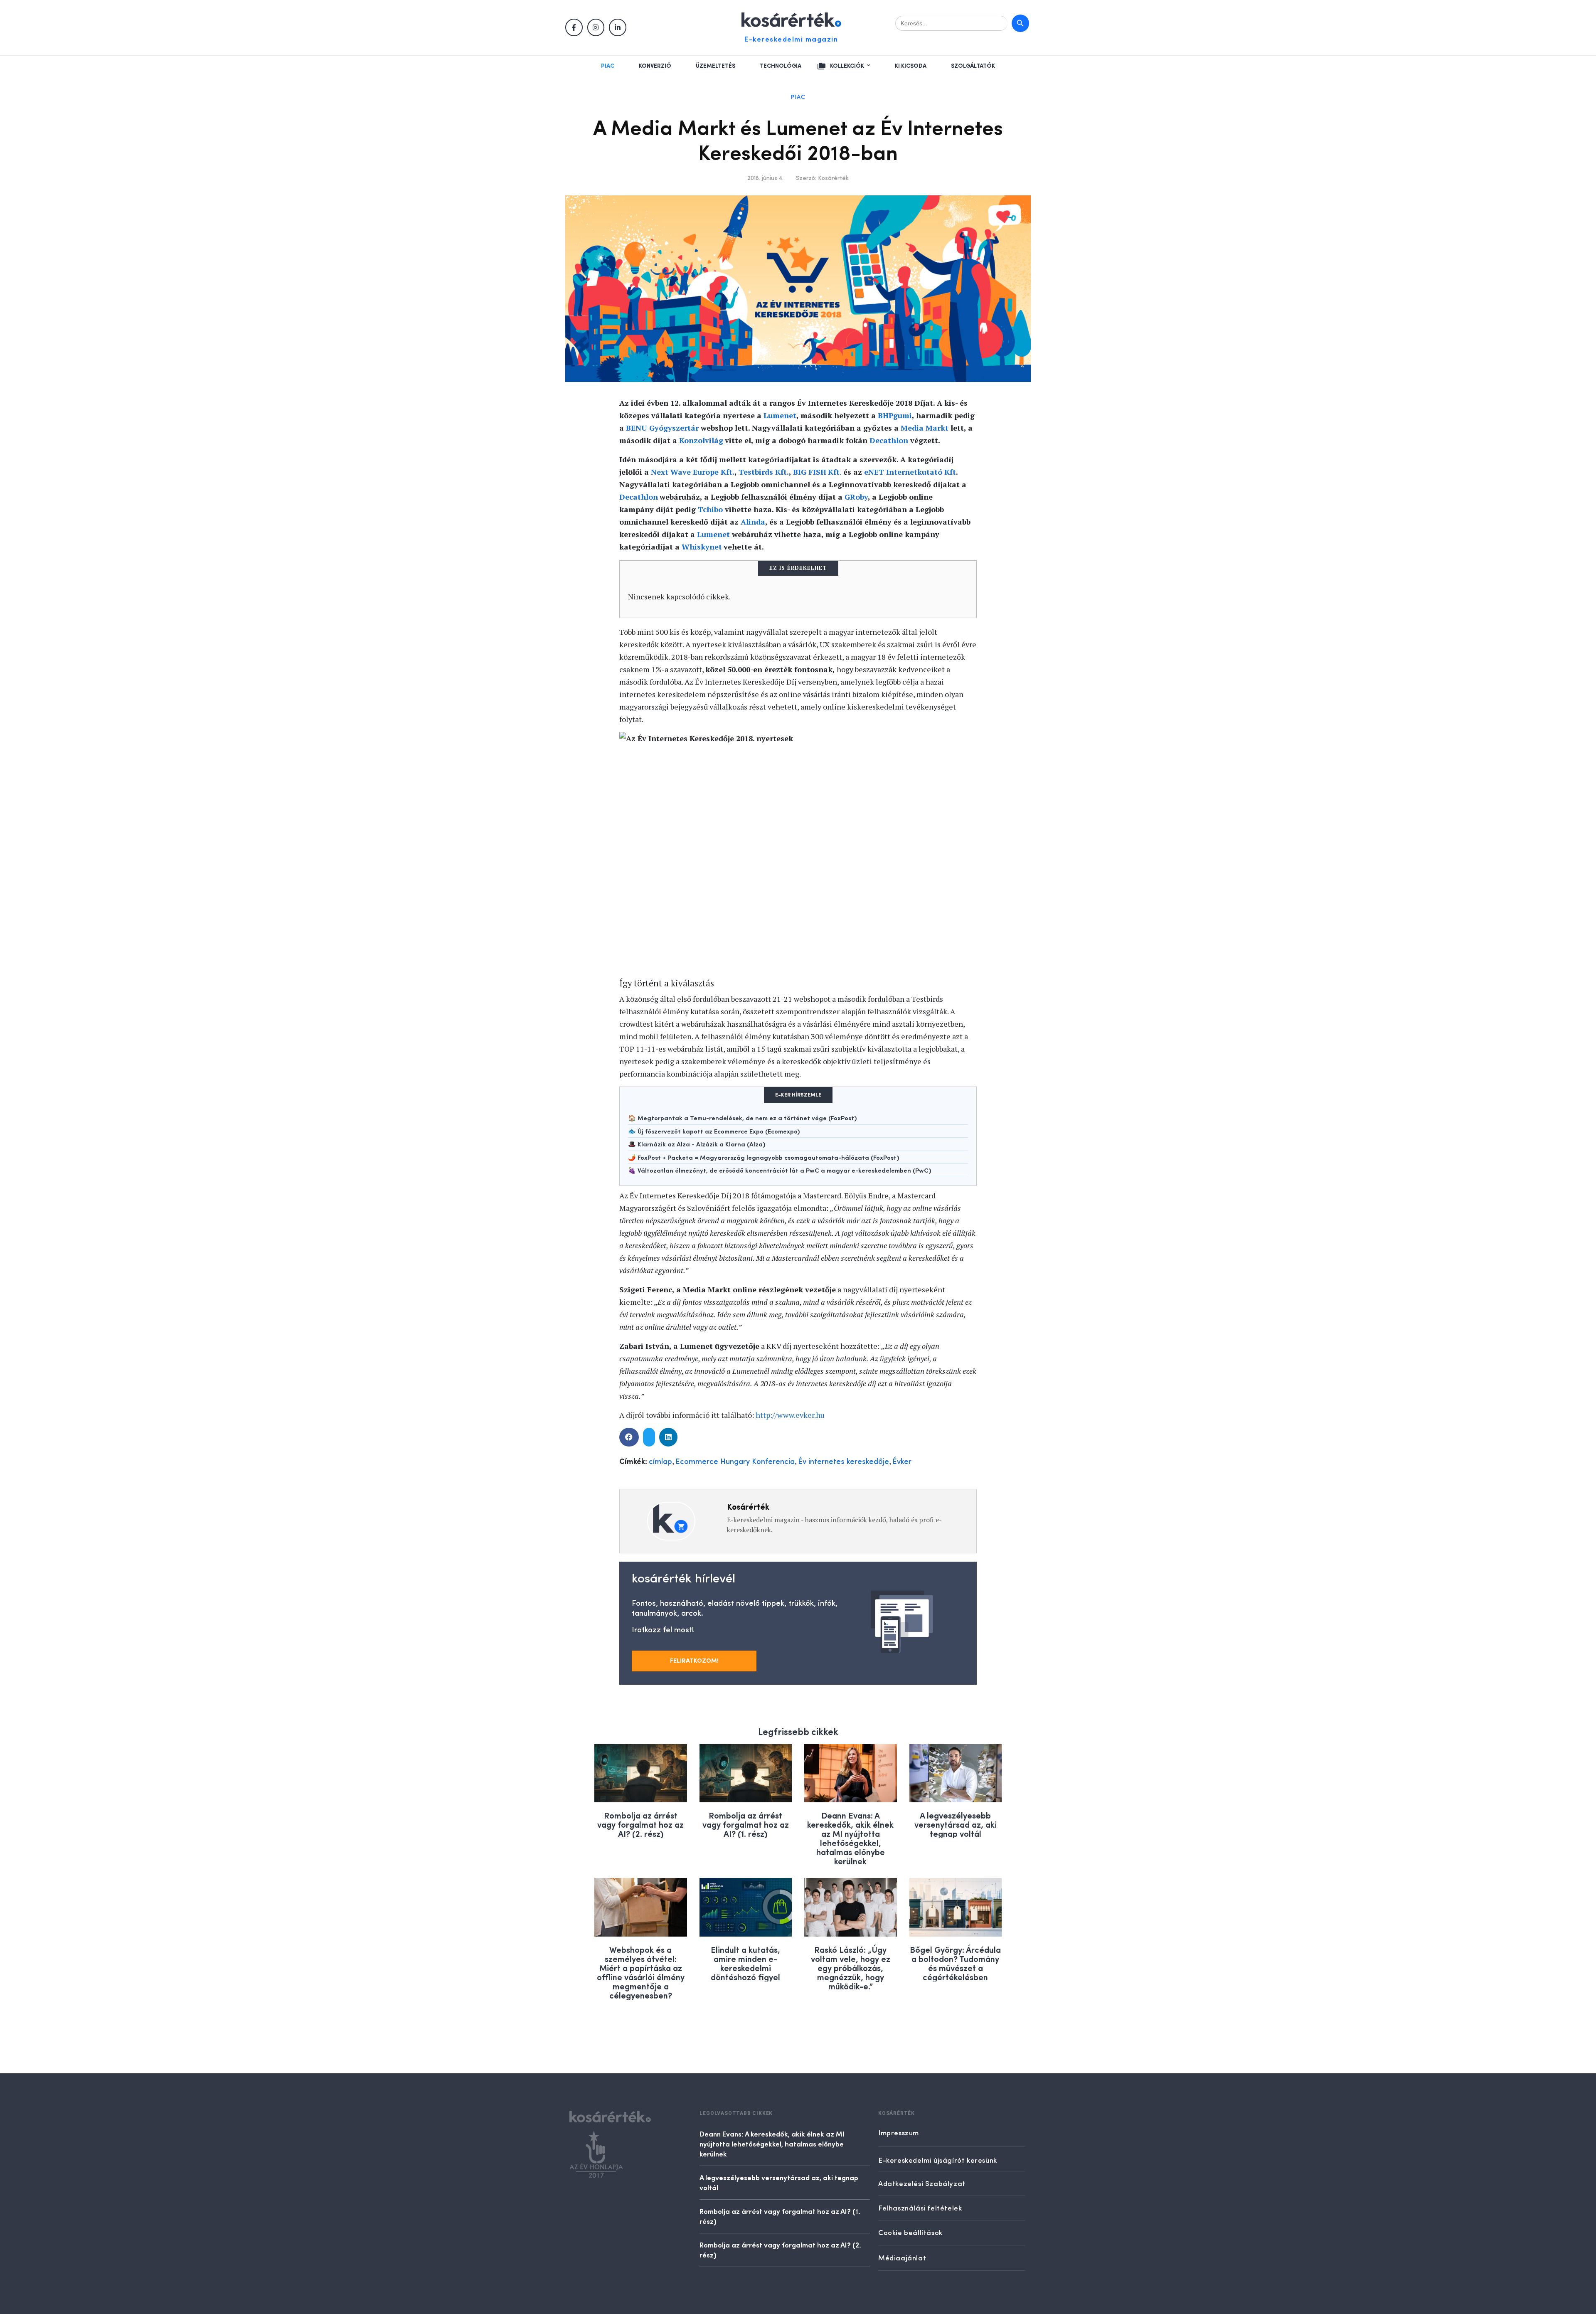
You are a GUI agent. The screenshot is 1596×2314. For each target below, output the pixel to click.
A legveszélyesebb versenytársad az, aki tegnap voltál (956, 1824)
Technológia (781, 66)
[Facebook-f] (574, 27)
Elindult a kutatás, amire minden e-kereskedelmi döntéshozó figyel (745, 1963)
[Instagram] (596, 27)
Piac (608, 66)
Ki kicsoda (911, 66)
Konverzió (655, 66)
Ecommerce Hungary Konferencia (735, 1462)
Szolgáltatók (973, 66)
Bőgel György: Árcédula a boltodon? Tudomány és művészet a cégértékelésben (955, 1963)
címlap (660, 1462)
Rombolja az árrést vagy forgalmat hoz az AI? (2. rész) (640, 1824)
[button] (629, 1437)
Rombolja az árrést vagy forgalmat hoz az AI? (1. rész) (746, 1824)
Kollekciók (847, 66)
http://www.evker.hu (790, 1415)
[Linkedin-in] (618, 27)
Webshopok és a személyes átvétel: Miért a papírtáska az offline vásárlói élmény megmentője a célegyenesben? (641, 1972)
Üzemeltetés (715, 66)
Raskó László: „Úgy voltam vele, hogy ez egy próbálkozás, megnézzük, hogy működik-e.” (851, 1968)
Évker (902, 1462)
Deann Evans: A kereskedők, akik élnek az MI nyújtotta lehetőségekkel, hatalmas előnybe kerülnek (850, 1838)
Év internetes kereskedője (844, 1462)
